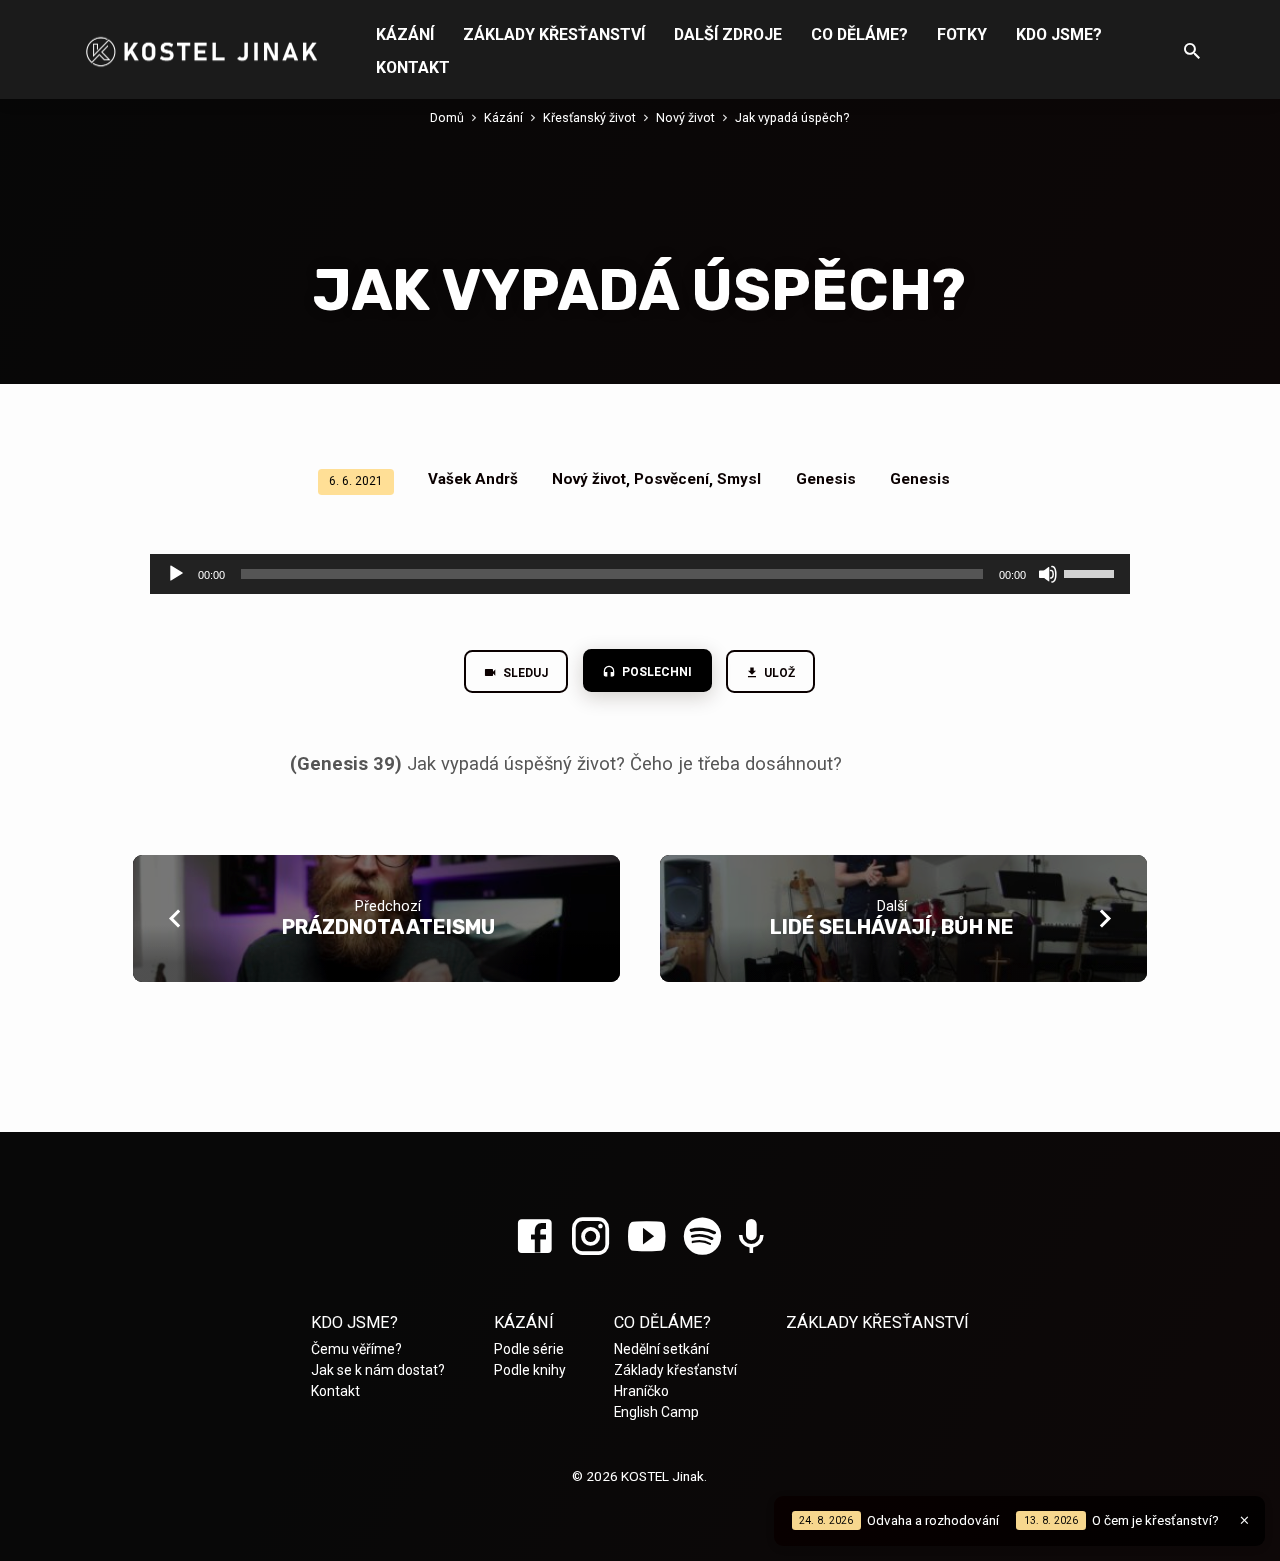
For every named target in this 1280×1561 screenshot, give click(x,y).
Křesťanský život (589, 117)
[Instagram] (590, 1237)
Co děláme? (859, 34)
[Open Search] (1192, 51)
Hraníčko (641, 1391)
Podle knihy (530, 1370)
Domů (447, 117)
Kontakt (413, 67)
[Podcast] (751, 1238)
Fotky (962, 34)
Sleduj (524, 673)
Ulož (779, 673)
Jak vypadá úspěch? (792, 117)
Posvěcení (671, 479)
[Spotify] (702, 1237)
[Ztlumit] (1048, 574)
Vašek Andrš (473, 479)
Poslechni (655, 672)
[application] (640, 574)
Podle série (529, 1349)
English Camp (656, 1412)
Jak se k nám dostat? (378, 1370)
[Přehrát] (176, 574)
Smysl (739, 479)
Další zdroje (728, 34)
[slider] (1092, 572)
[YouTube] (646, 1237)
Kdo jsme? (1059, 34)
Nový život (685, 117)
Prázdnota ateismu (388, 927)
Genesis (826, 479)
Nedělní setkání (661, 1349)
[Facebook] (534, 1237)
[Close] (1244, 1520)
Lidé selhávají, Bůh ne (892, 927)
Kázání (405, 34)
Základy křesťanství (554, 34)
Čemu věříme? (356, 1349)
